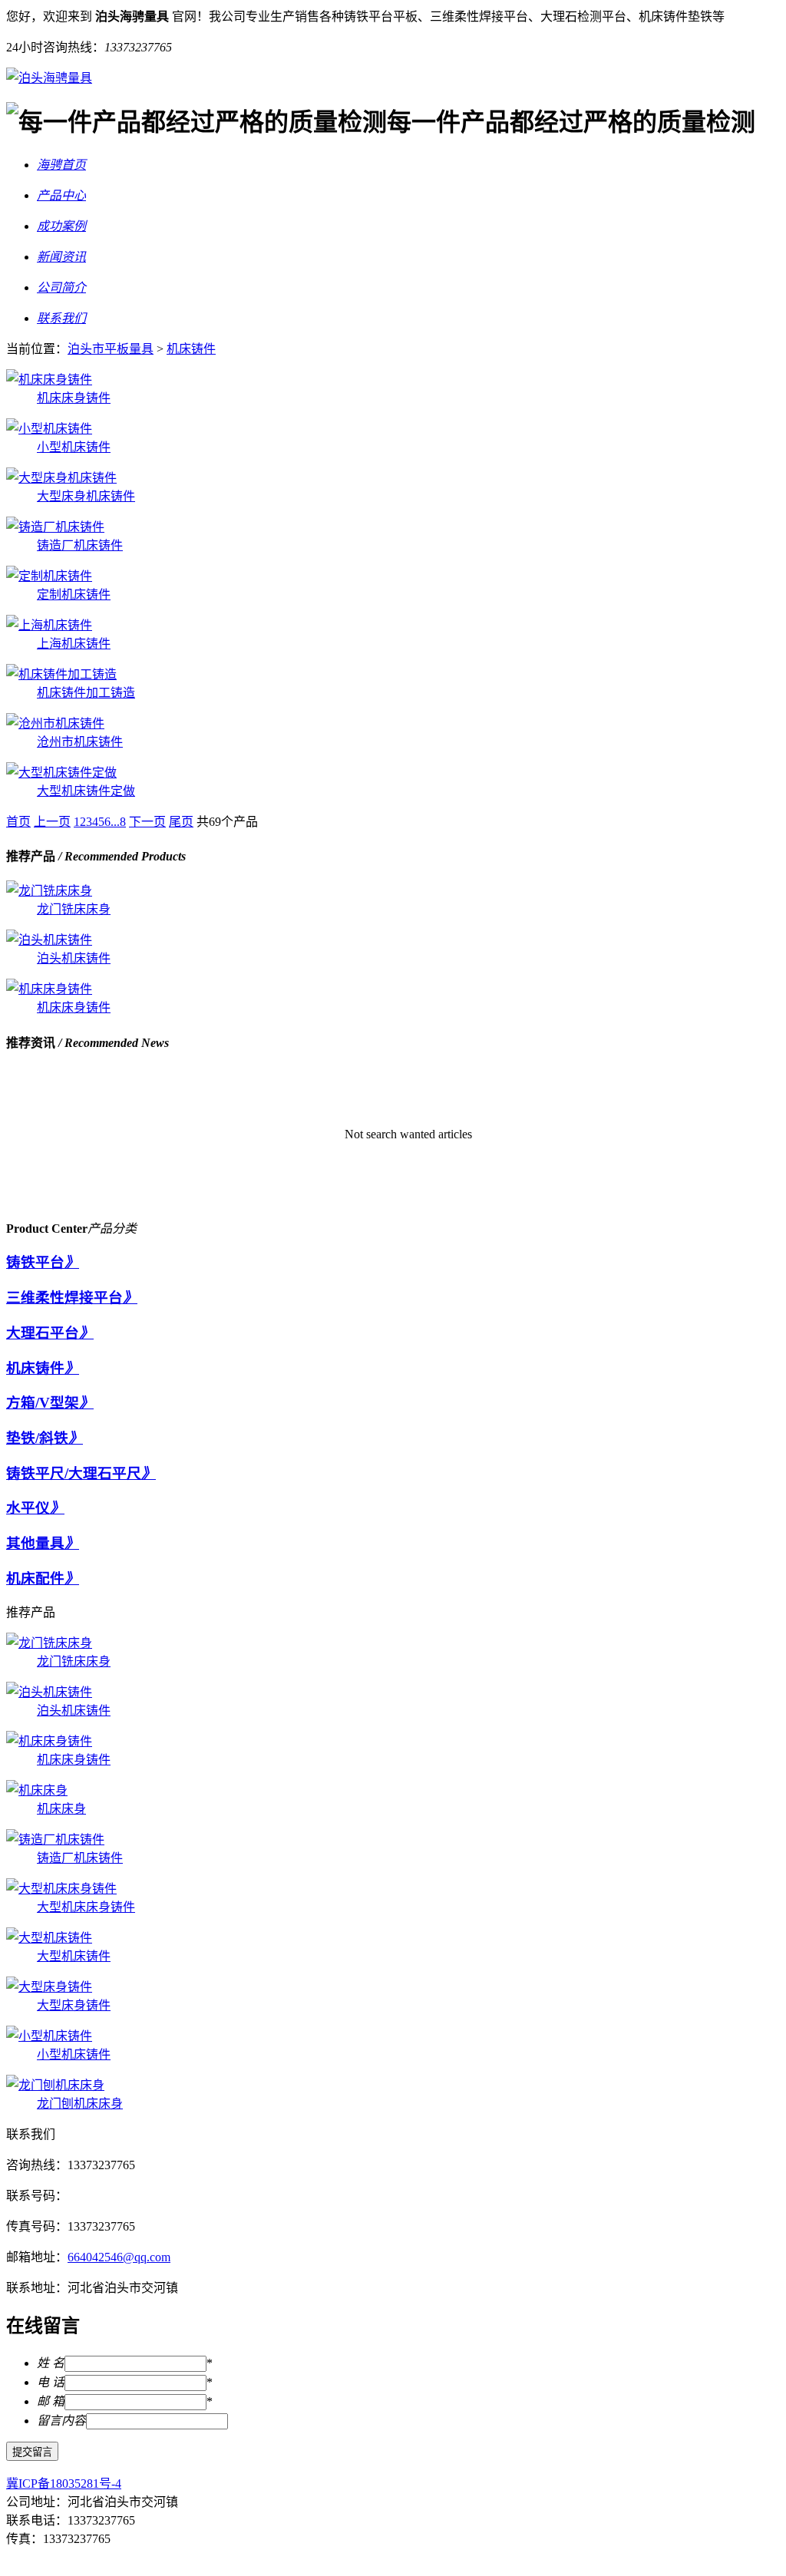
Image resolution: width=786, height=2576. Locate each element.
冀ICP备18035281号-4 (64, 2484)
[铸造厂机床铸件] (55, 527)
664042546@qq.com (119, 2257)
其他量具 (35, 1543)
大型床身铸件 (74, 2005)
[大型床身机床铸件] (61, 478)
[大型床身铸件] (49, 1987)
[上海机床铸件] (49, 625)
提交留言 (32, 2452)
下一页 (147, 822)
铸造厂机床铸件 (80, 545)
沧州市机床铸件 (80, 742)
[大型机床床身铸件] (61, 1889)
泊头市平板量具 (111, 349)
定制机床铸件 (74, 594)
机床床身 (61, 1809)
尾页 (181, 822)
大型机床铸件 (74, 1956)
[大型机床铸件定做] (61, 773)
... (115, 822)
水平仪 (28, 1508)
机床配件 (35, 1579)
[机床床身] (37, 1790)
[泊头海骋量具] (49, 78)
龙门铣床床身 (74, 909)
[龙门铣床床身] (49, 891)
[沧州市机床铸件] (55, 723)
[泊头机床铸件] (49, 940)
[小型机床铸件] (49, 429)
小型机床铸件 (74, 447)
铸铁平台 (35, 1262)
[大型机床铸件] (49, 1938)
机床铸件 (191, 349)
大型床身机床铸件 (86, 496)
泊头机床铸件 (74, 958)
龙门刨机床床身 (80, 2104)
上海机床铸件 (74, 644)
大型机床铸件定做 (86, 791)
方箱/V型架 (43, 1403)
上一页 (52, 822)
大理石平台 (43, 1333)
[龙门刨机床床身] (55, 2085)
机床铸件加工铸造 (86, 693)
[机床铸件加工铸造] (61, 674)
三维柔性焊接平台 (64, 1298)
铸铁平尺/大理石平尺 (74, 1473)
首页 (18, 822)
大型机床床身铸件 (86, 1907)
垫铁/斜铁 (37, 1438)
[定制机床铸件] (49, 576)
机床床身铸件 (74, 398)
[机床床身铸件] (49, 380)
